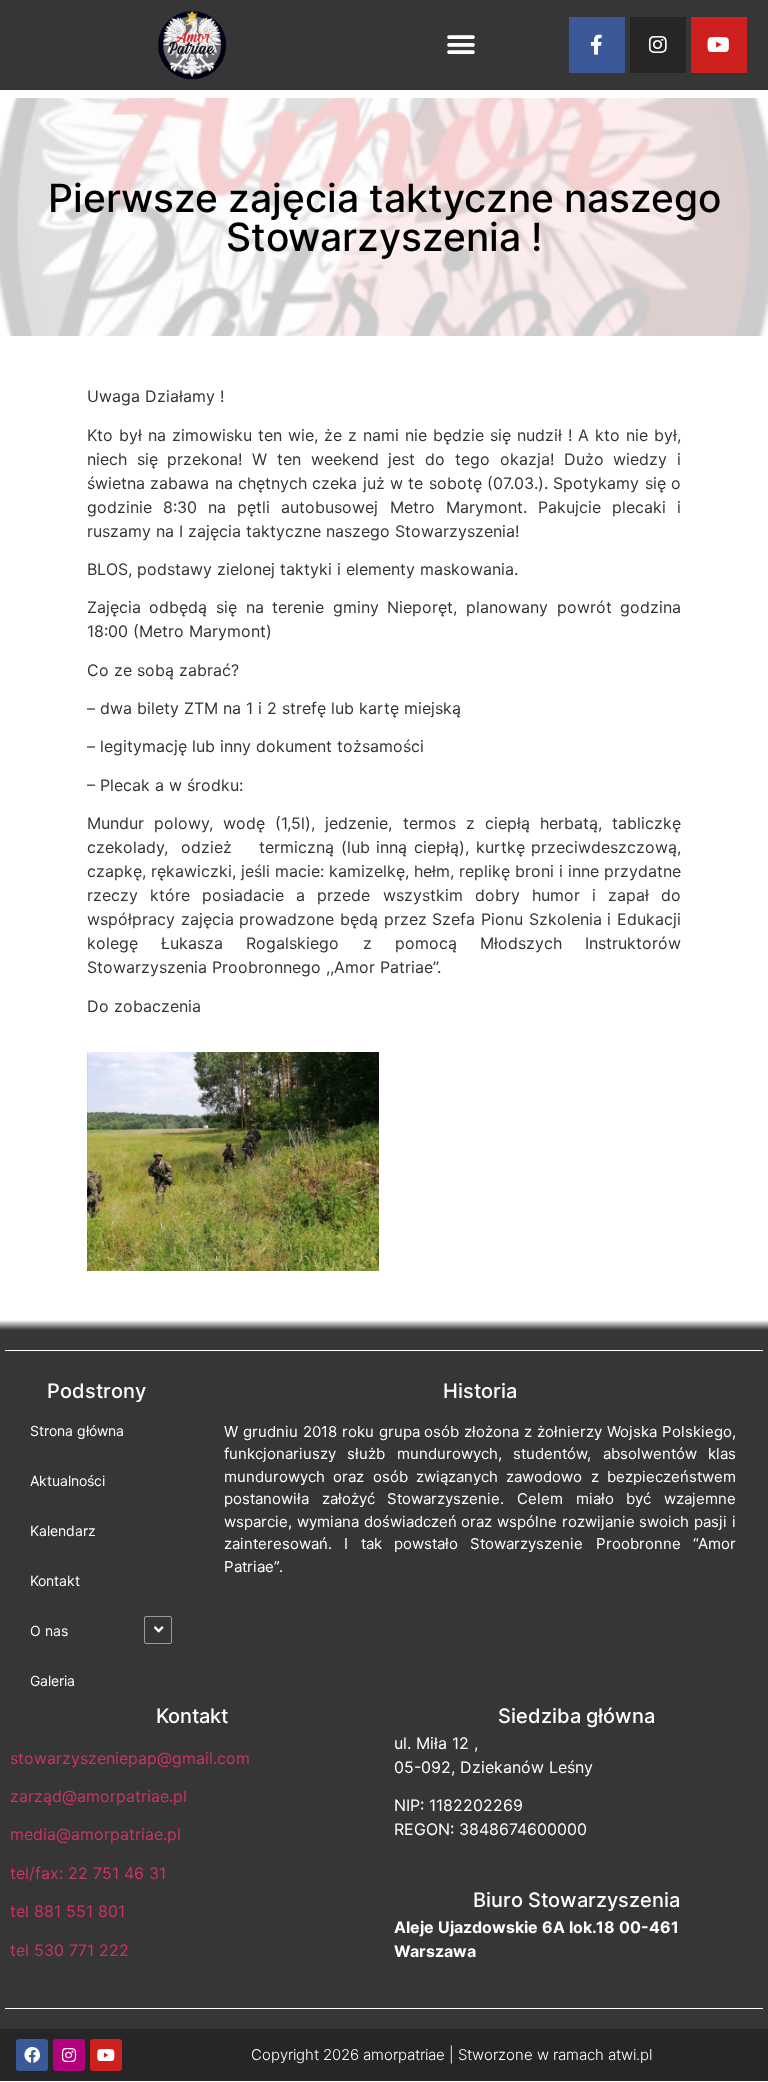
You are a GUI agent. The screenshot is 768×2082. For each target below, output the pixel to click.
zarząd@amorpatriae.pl (98, 1796)
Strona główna (77, 1430)
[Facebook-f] (597, 45)
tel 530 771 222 (69, 1950)
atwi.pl (630, 2054)
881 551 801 (79, 1911)
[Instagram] (658, 45)
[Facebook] (32, 2055)
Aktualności (67, 1480)
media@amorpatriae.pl (95, 1834)
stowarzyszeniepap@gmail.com (130, 1758)
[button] (460, 45)
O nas (49, 1630)
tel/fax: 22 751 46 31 (88, 1873)
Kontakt (55, 1580)
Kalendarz (63, 1530)
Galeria (52, 1680)
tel (19, 1911)
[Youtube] (719, 45)
